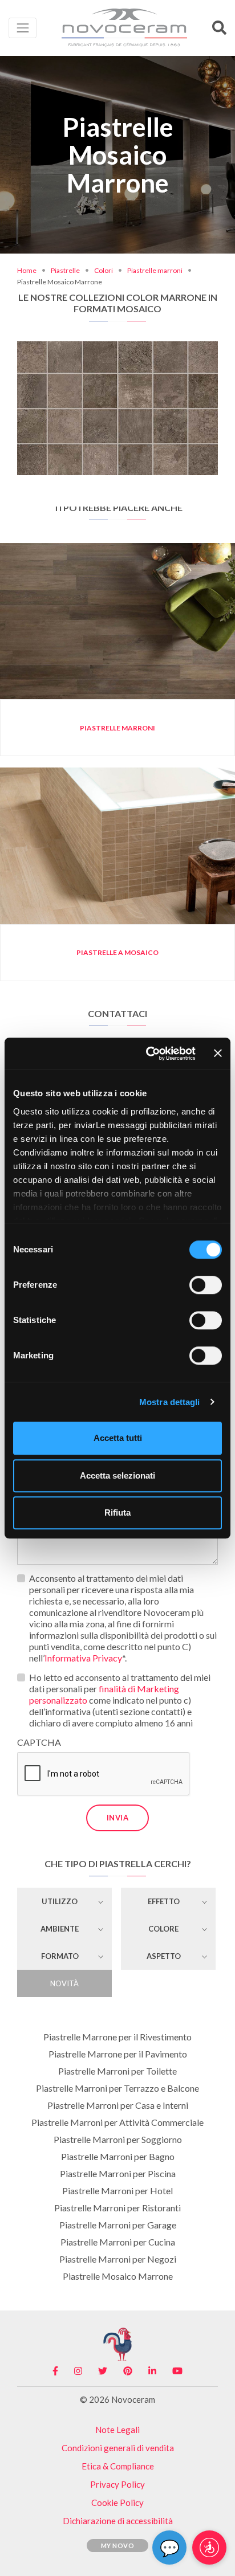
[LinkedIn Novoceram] (152, 2371)
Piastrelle (65, 270)
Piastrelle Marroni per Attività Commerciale (117, 2122)
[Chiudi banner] (218, 1054)
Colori (104, 270)
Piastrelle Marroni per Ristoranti (117, 2208)
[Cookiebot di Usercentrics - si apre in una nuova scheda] (148, 1054)
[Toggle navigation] (23, 28)
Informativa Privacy (83, 1658)
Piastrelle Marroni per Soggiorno (118, 2139)
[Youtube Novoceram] (177, 2371)
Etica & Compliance (118, 2466)
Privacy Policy (117, 2484)
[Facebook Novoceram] (55, 2371)
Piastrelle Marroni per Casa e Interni (118, 2105)
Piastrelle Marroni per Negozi (118, 2259)
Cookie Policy (117, 2502)
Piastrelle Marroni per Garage (118, 2225)
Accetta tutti (118, 1438)
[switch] (206, 1285)
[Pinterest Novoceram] (128, 2371)
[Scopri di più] (117, 356)
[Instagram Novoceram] (78, 2371)
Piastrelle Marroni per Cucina (118, 2242)
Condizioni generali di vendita (118, 2448)
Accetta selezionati (117, 1475)
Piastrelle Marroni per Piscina (118, 2173)
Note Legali (117, 2430)
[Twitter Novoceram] (103, 2371)
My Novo (118, 2546)
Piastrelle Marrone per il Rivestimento (117, 2037)
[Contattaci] (156, 356)
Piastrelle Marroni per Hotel (117, 2191)
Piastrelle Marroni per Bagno (118, 2156)
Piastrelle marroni (155, 270)
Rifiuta (117, 1512)
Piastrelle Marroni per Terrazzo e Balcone (117, 2088)
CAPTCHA (39, 1742)
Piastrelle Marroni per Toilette (117, 2071)
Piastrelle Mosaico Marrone (118, 2276)
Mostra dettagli (170, 1402)
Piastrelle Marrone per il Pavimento (118, 2054)
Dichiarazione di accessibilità (118, 2521)
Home (27, 270)
